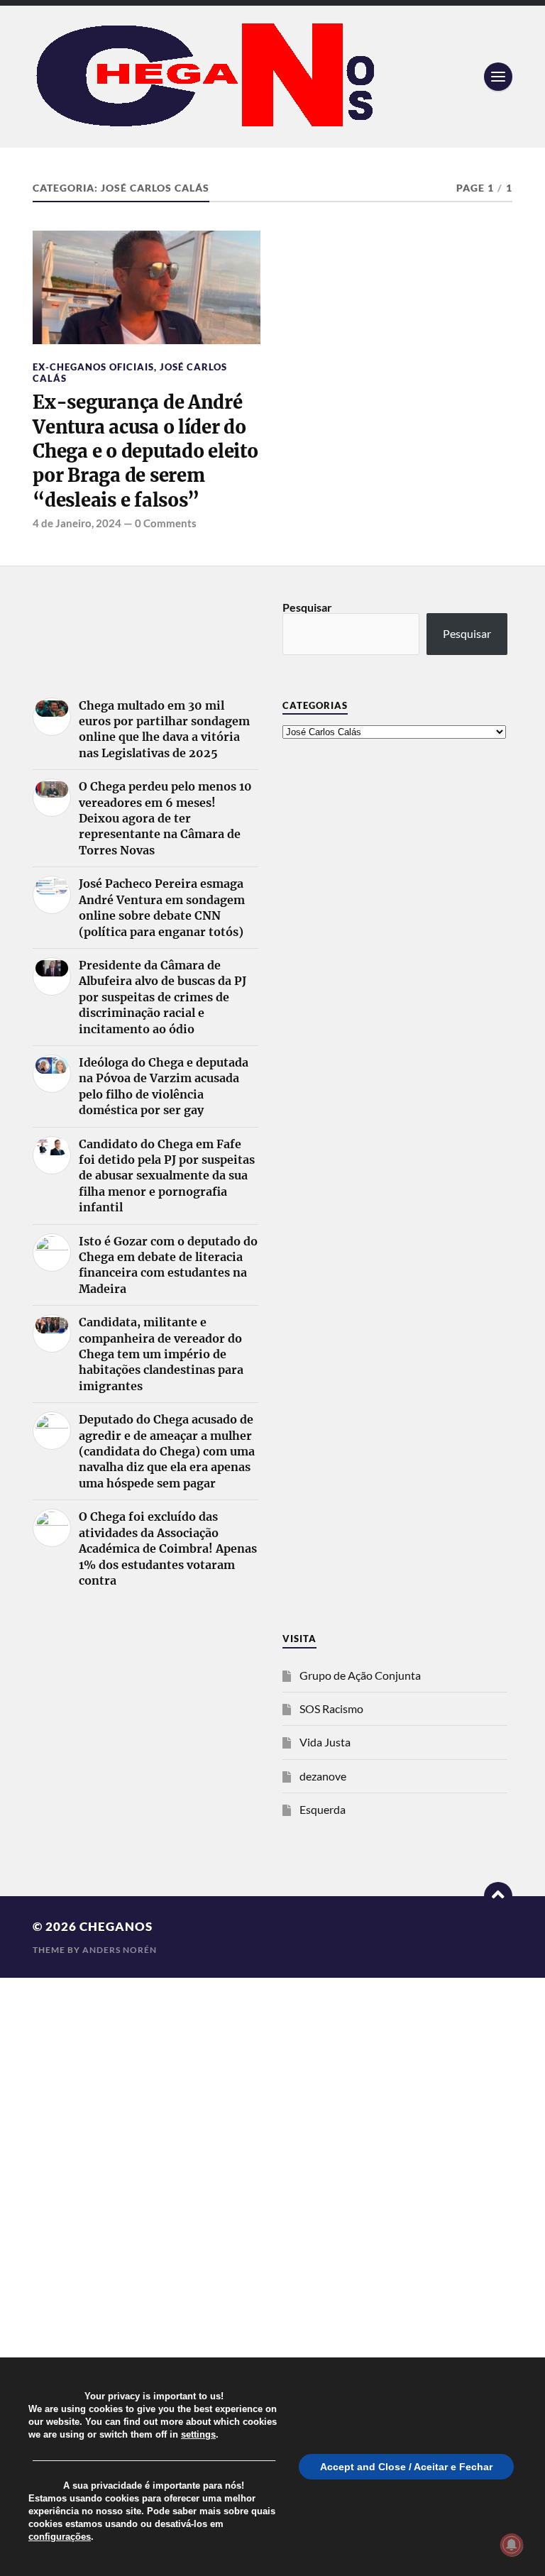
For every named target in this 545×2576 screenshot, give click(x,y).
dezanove (323, 1776)
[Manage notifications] (512, 2545)
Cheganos (116, 1926)
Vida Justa (325, 1742)
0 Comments (166, 523)
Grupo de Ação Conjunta (360, 1675)
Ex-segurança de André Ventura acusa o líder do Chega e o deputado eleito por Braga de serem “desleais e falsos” (145, 451)
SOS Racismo (331, 1708)
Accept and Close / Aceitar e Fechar (406, 2467)
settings (198, 2434)
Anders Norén (120, 1950)
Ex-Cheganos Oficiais (93, 367)
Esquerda (323, 1809)
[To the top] (498, 1896)
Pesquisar (307, 607)
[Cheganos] (272, 77)
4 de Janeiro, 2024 (77, 523)
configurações (60, 2537)
